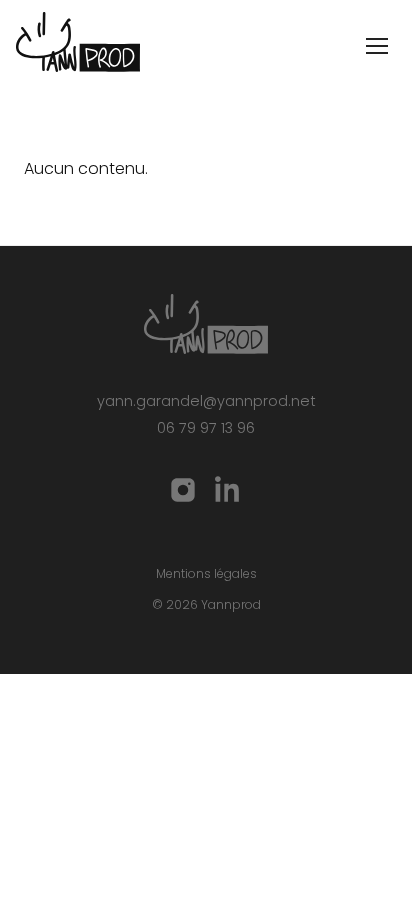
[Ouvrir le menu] (377, 46)
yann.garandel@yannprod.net (206, 401)
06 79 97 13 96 (206, 428)
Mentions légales (206, 573)
